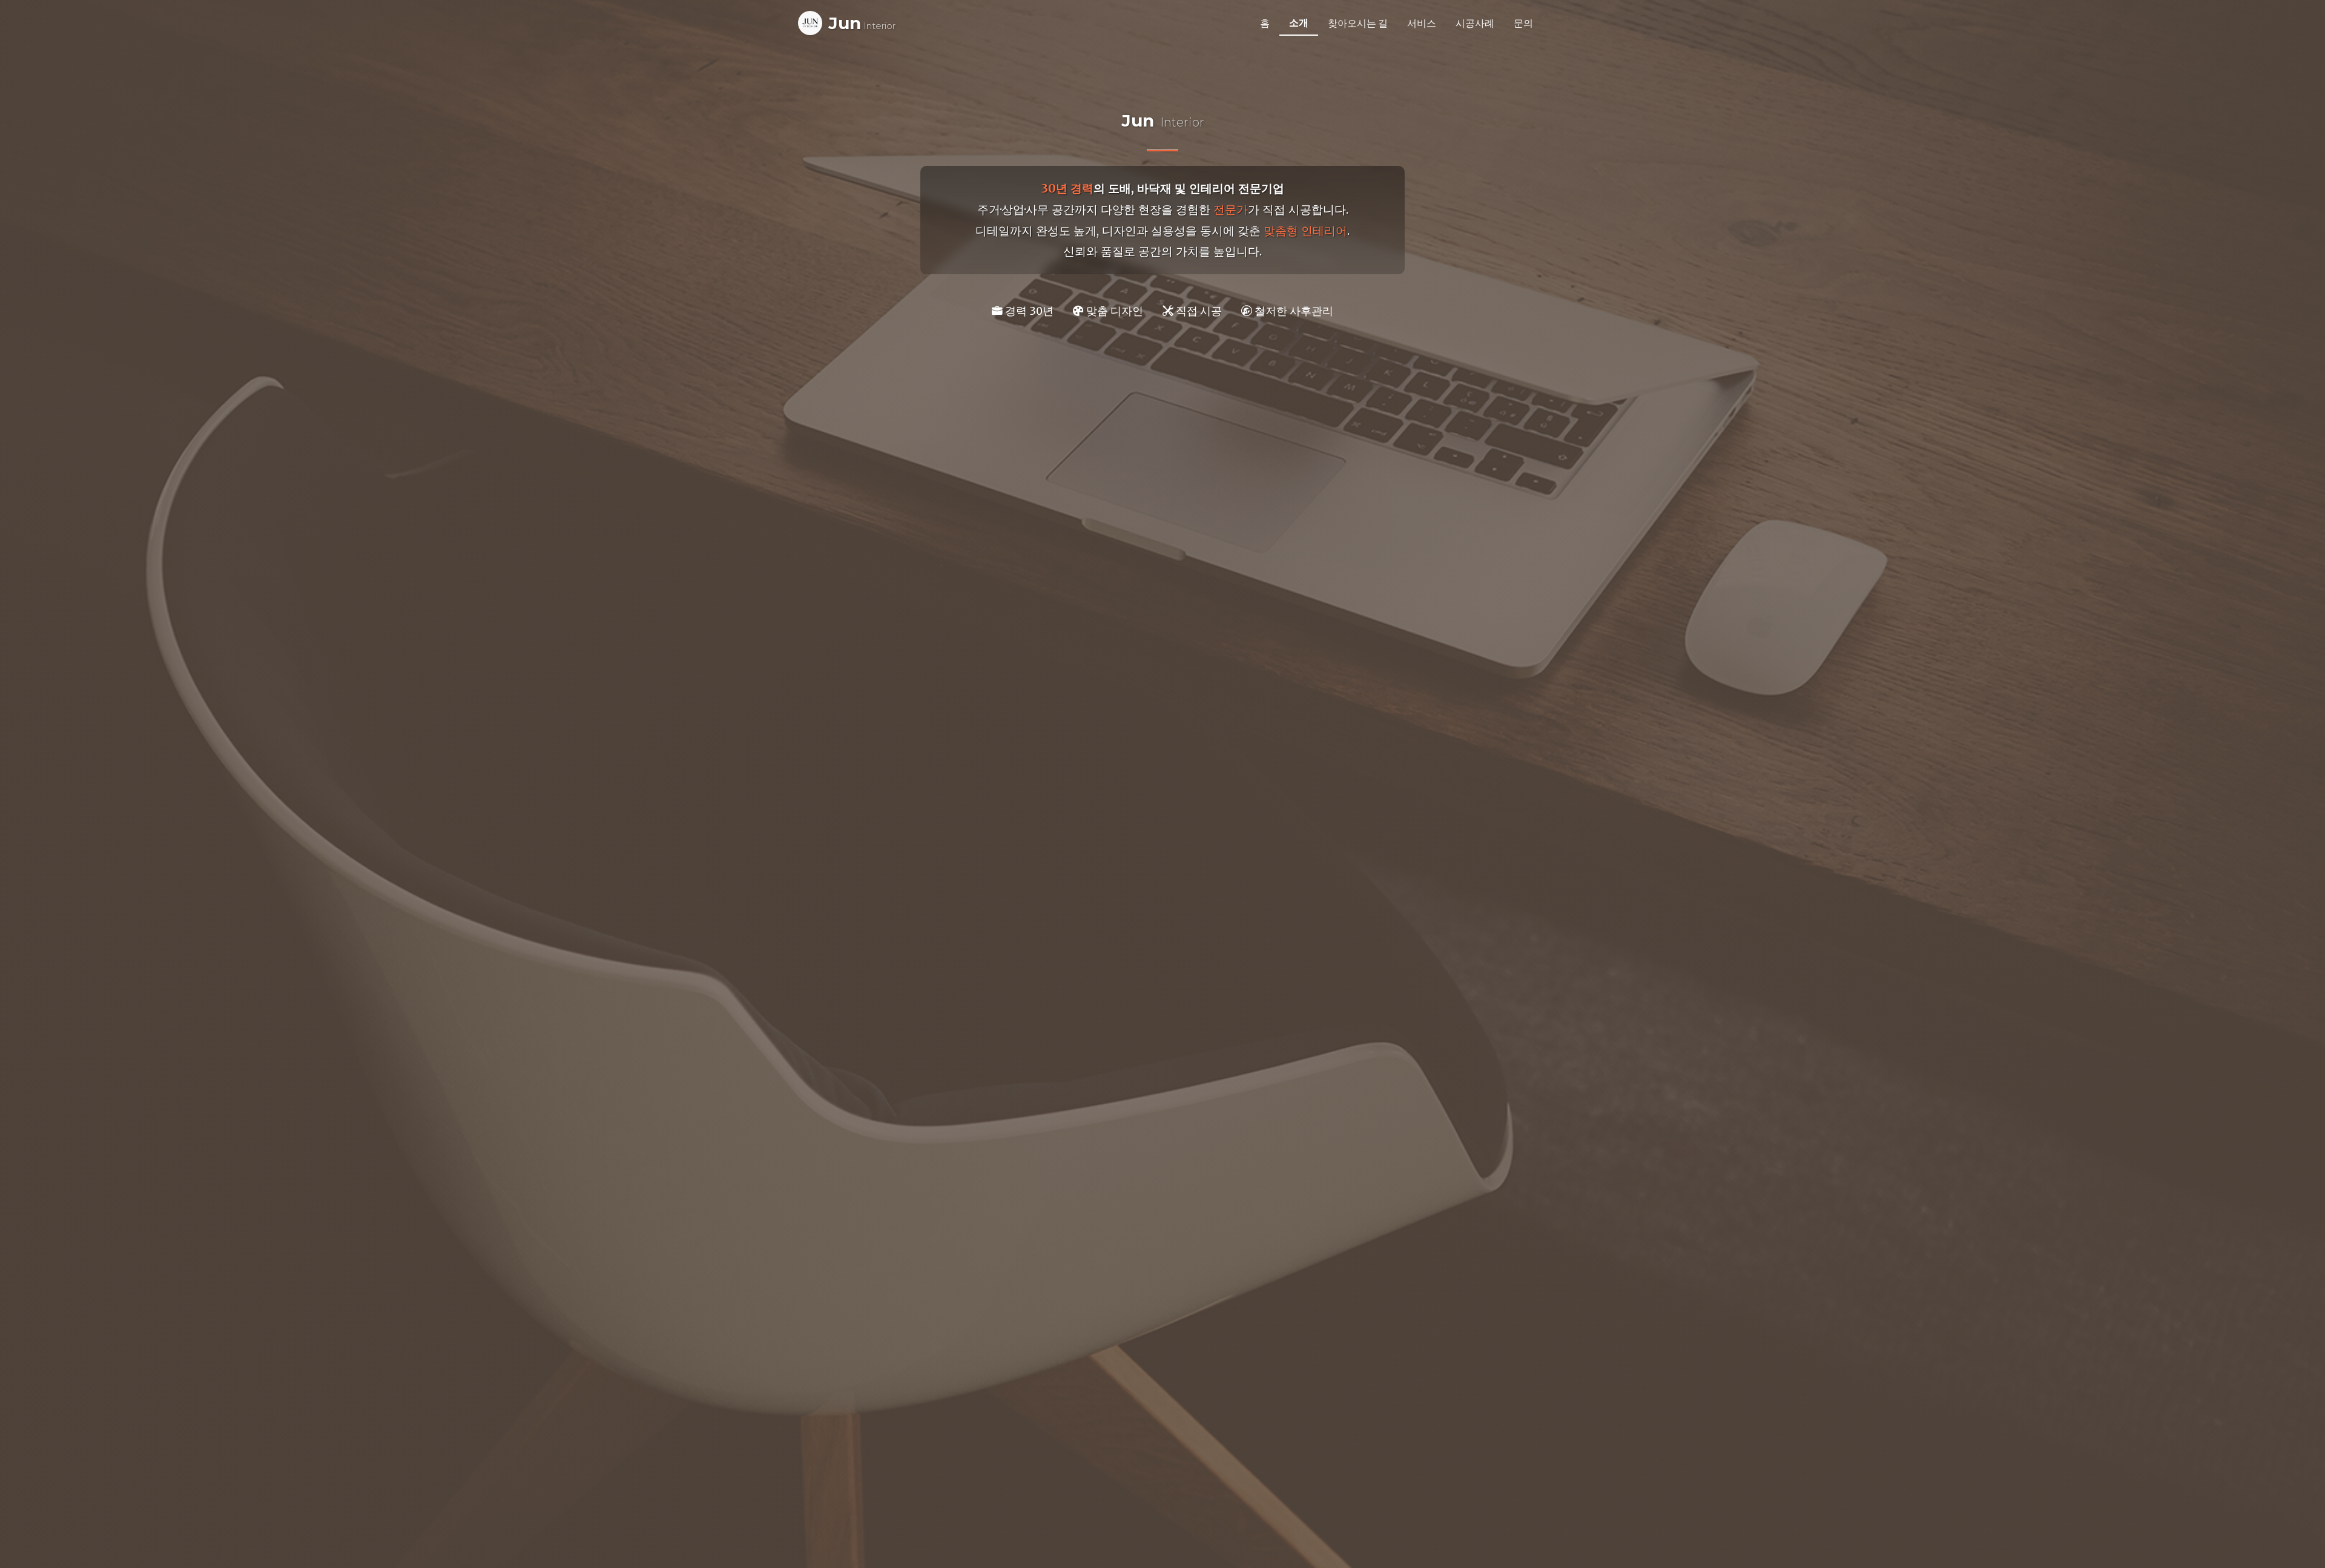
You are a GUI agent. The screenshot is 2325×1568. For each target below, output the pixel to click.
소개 (1299, 22)
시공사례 (1475, 23)
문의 (1523, 23)
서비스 (1422, 23)
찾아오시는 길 (1358, 23)
